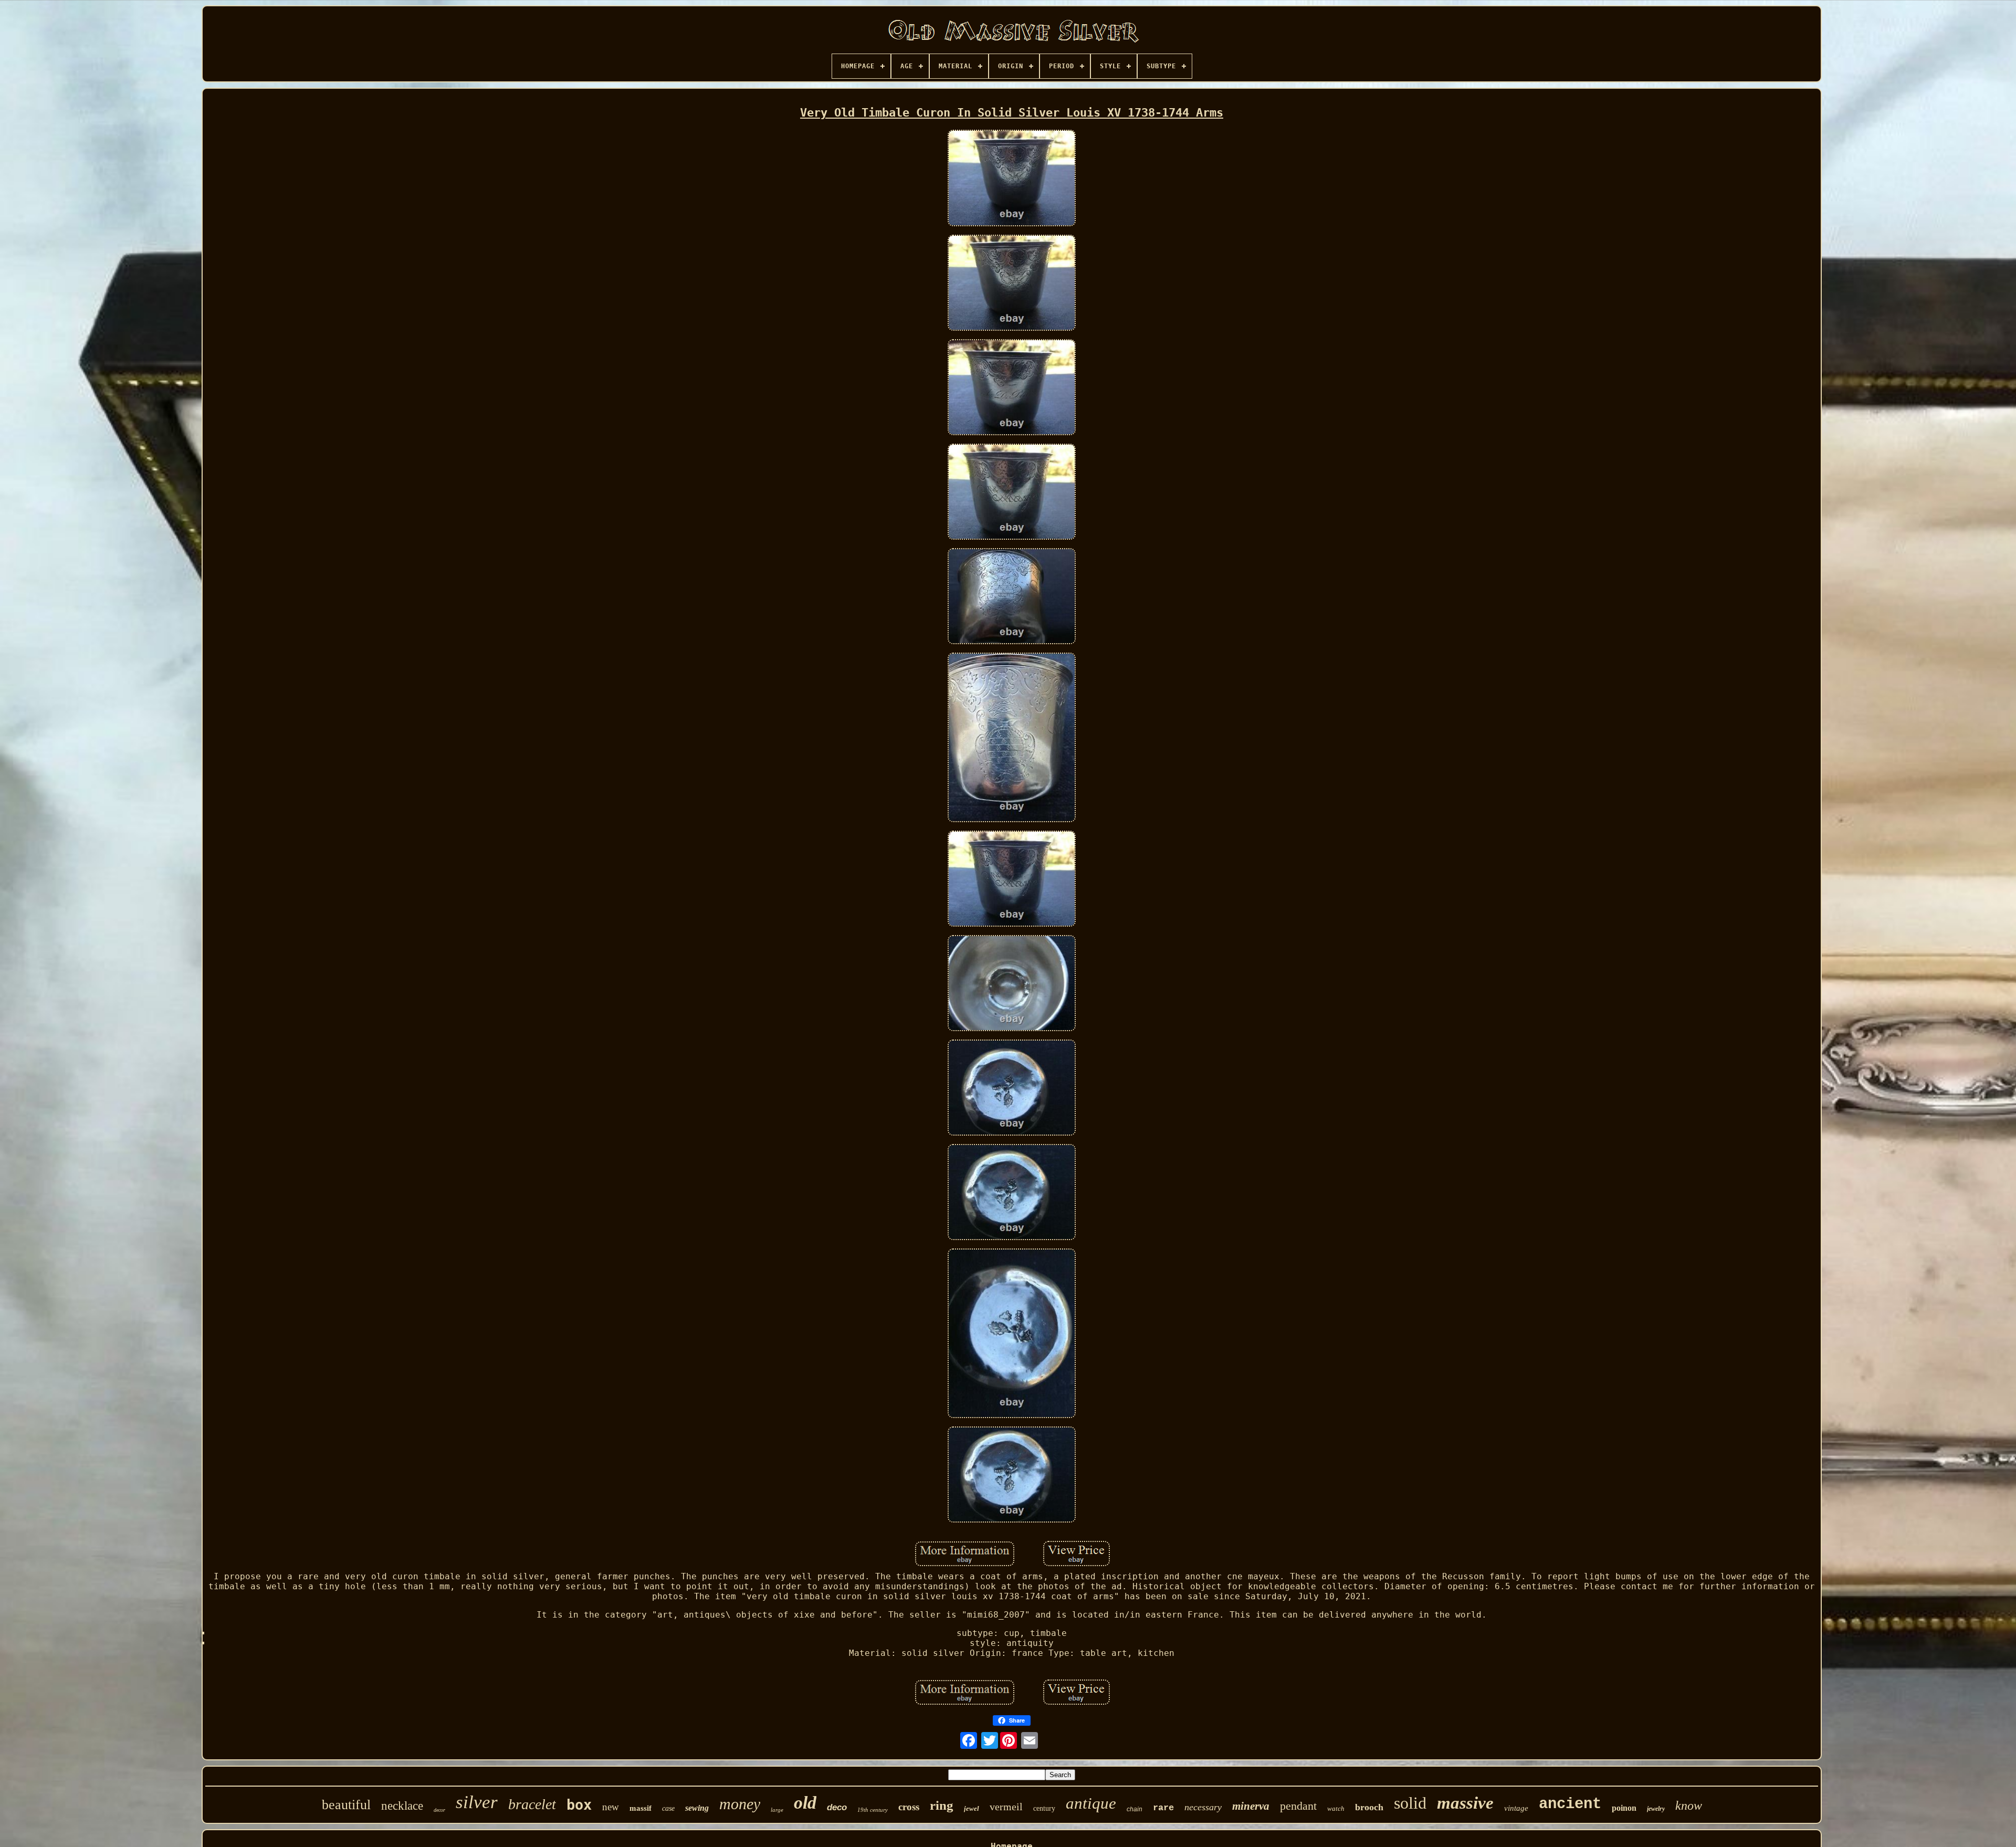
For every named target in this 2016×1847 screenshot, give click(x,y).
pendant (1298, 1806)
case (668, 1808)
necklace (402, 1806)
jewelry (1656, 1809)
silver (477, 1802)
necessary (1203, 1807)
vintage (1516, 1808)
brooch (1369, 1807)
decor (439, 1810)
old (805, 1803)
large (777, 1810)
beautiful (346, 1805)
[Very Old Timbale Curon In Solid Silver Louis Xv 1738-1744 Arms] (1012, 179)
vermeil (1006, 1807)
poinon (1624, 1808)
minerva (1251, 1806)
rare (1163, 1808)
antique (1091, 1803)
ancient (1570, 1804)
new (611, 1807)
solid (1410, 1803)
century (1044, 1808)
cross (909, 1807)
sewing (697, 1808)
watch (1336, 1808)
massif (640, 1808)
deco (837, 1807)
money (740, 1804)
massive (1465, 1803)
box (579, 1805)
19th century (873, 1810)
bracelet (532, 1804)
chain (1135, 1809)
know (1689, 1806)
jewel (972, 1808)
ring (942, 1805)
